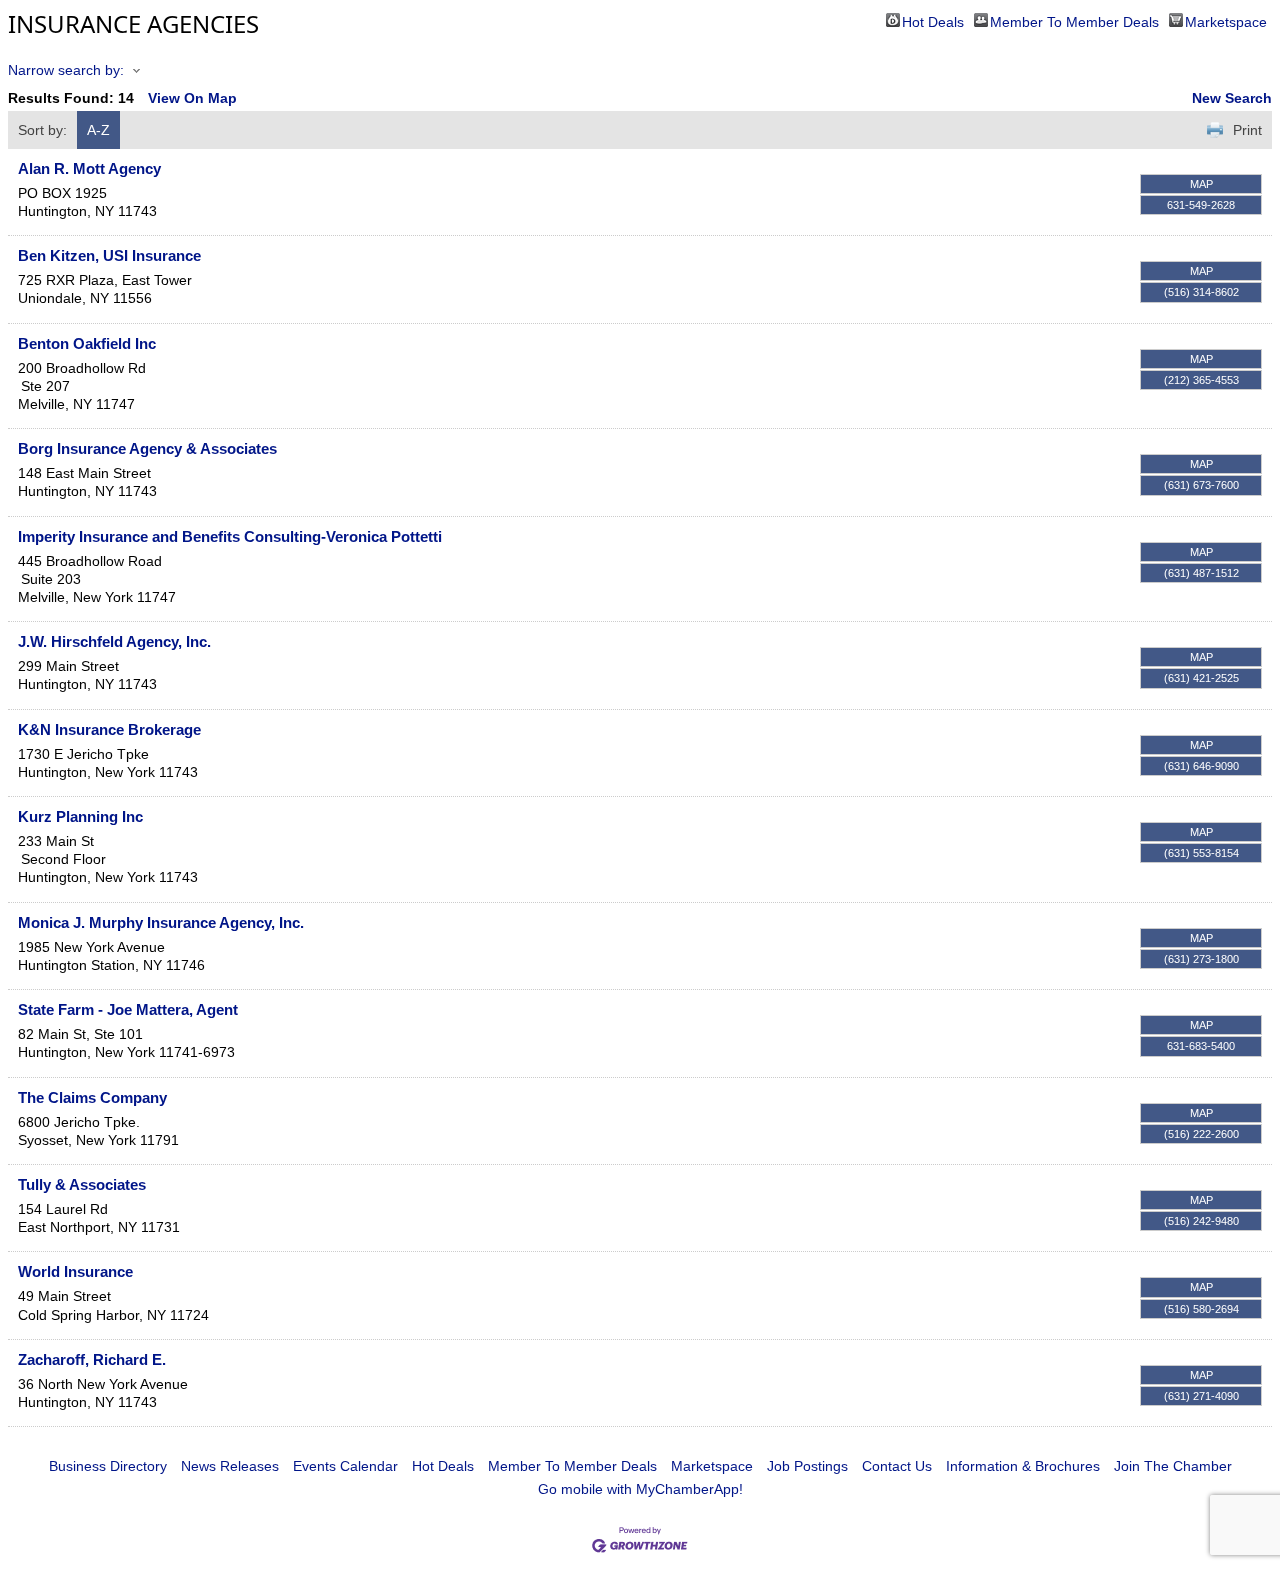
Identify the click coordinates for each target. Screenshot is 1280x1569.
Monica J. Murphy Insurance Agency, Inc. (161, 922)
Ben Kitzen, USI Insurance (109, 255)
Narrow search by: (66, 70)
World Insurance (75, 1271)
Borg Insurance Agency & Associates (147, 448)
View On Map (192, 98)
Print (1247, 130)
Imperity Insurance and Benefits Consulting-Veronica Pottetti (230, 536)
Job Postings (807, 1466)
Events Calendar (345, 1466)
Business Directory (108, 1466)
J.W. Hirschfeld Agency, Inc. (114, 641)
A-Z (98, 130)
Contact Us (897, 1466)
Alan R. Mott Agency (89, 168)
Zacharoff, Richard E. (92, 1359)
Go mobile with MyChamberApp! (640, 1489)
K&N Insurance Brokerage (109, 729)
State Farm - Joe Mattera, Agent (128, 1009)
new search (1232, 98)
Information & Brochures (1023, 1466)
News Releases (230, 1466)
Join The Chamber (1173, 1466)
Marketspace (1226, 20)
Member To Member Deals (1074, 20)
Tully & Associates (82, 1184)
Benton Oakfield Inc (87, 343)
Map (1201, 184)
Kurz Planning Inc (80, 816)
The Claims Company (92, 1097)
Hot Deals (933, 20)
